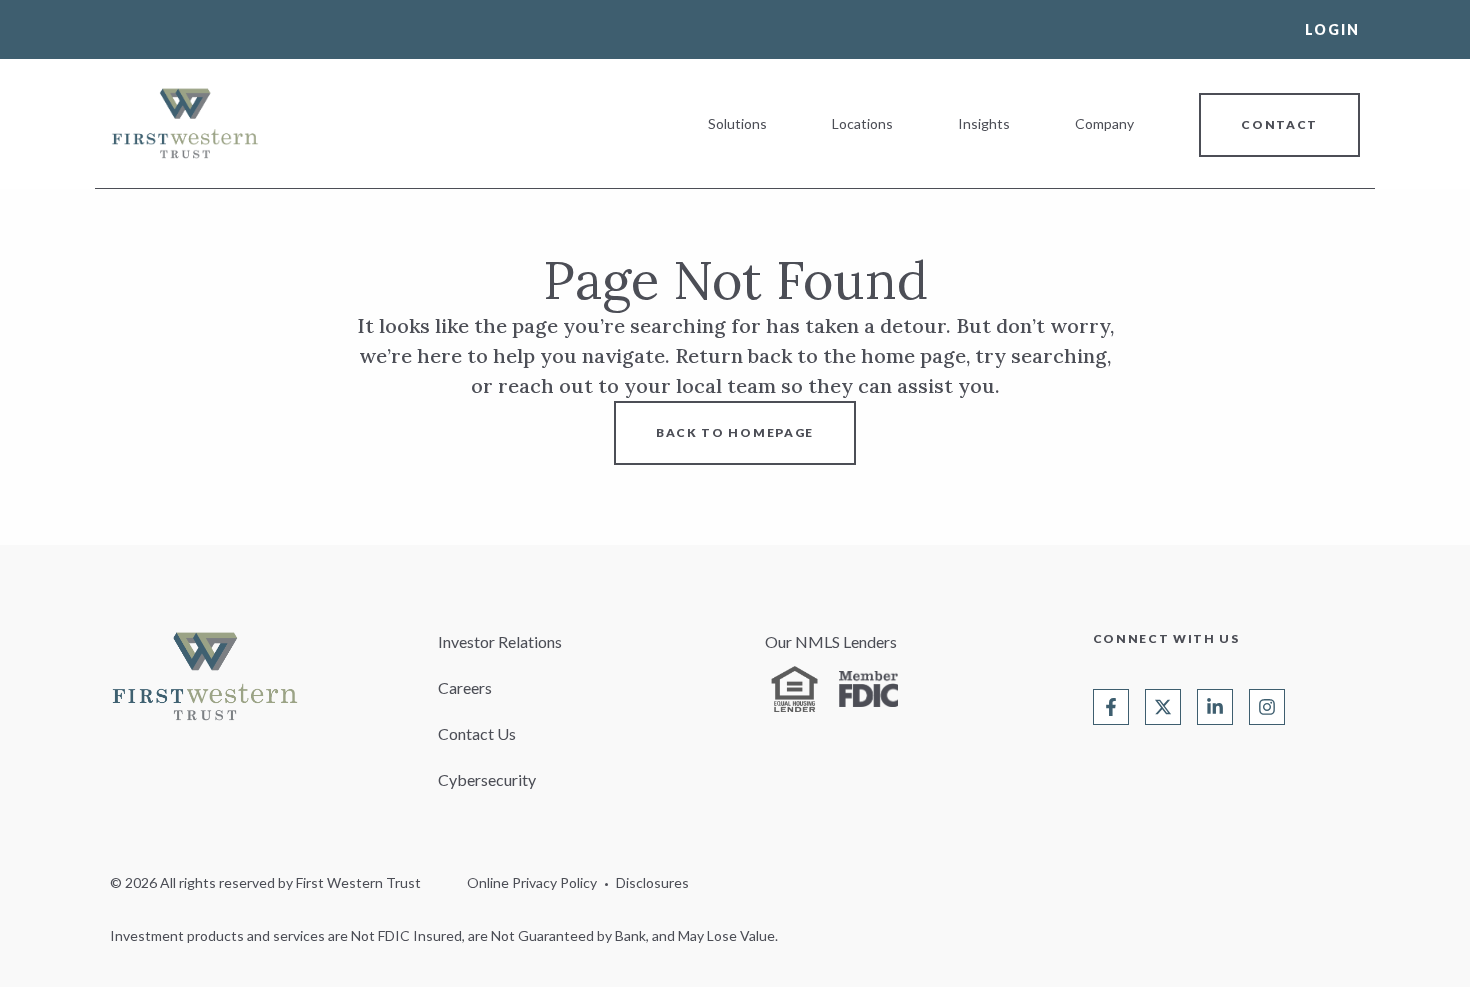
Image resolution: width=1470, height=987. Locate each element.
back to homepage (735, 432)
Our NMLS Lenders (831, 641)
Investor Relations (500, 641)
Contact (1279, 124)
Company (1104, 123)
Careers (465, 687)
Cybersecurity (487, 779)
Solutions (737, 123)
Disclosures (652, 882)
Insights (984, 123)
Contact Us (477, 733)
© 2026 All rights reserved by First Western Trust (265, 882)
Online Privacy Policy (532, 882)
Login (1332, 29)
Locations (862, 123)
